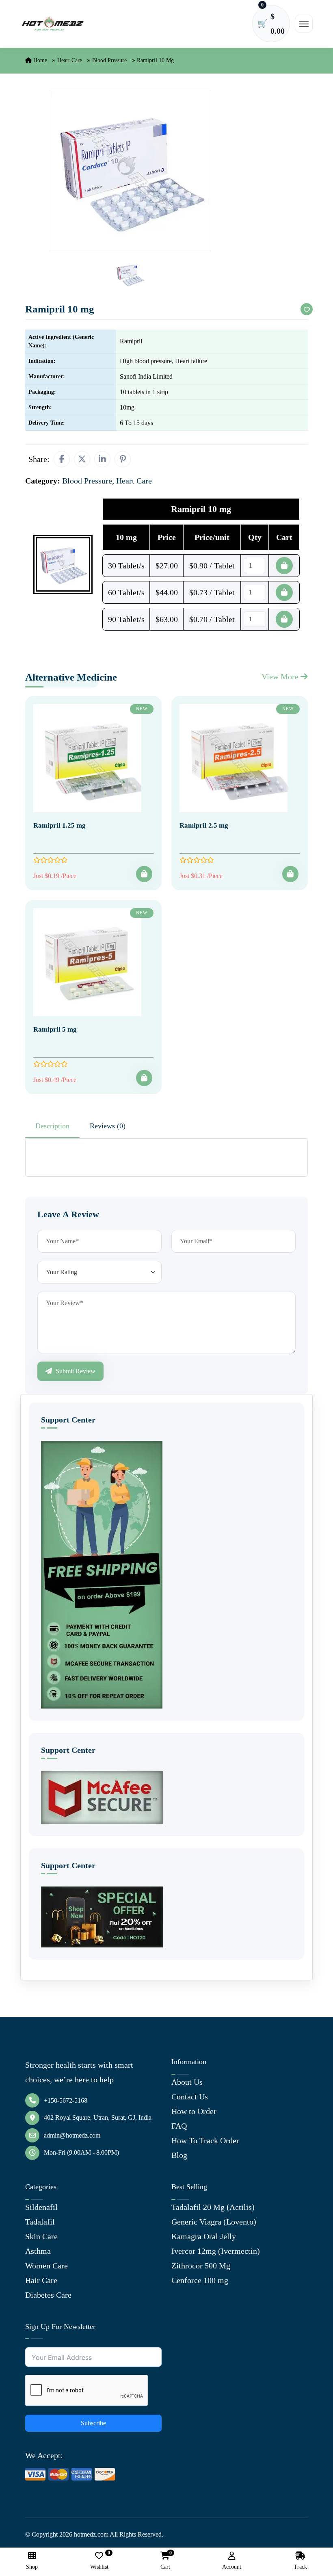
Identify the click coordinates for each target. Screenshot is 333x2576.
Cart (165, 2561)
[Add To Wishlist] (307, 309)
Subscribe (93, 2423)
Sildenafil (41, 2207)
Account (232, 2567)
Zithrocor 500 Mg (201, 2266)
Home (39, 60)
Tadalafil (40, 2222)
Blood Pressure (109, 60)
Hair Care (41, 2280)
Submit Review (75, 1371)
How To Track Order (205, 2140)
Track (300, 2567)
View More (281, 677)
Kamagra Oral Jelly (204, 2236)
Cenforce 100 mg (200, 2280)
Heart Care (70, 60)
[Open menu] (304, 24)
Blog (179, 2155)
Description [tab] (52, 1126)
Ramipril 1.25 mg (59, 825)
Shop (32, 2567)
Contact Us (190, 2097)
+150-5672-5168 (66, 2100)
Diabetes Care (48, 2295)
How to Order (194, 2111)
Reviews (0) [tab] (108, 1126)
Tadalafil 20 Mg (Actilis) (213, 2207)
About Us (187, 2082)
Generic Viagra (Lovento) (214, 2222)
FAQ (179, 2126)
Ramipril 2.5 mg (204, 825)
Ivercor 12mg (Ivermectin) (216, 2251)
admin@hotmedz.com (72, 2135)
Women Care (46, 2266)
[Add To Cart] (144, 874)
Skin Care (41, 2236)
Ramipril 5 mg (55, 1029)
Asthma (38, 2251)
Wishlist (99, 2561)
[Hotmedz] (53, 24)
